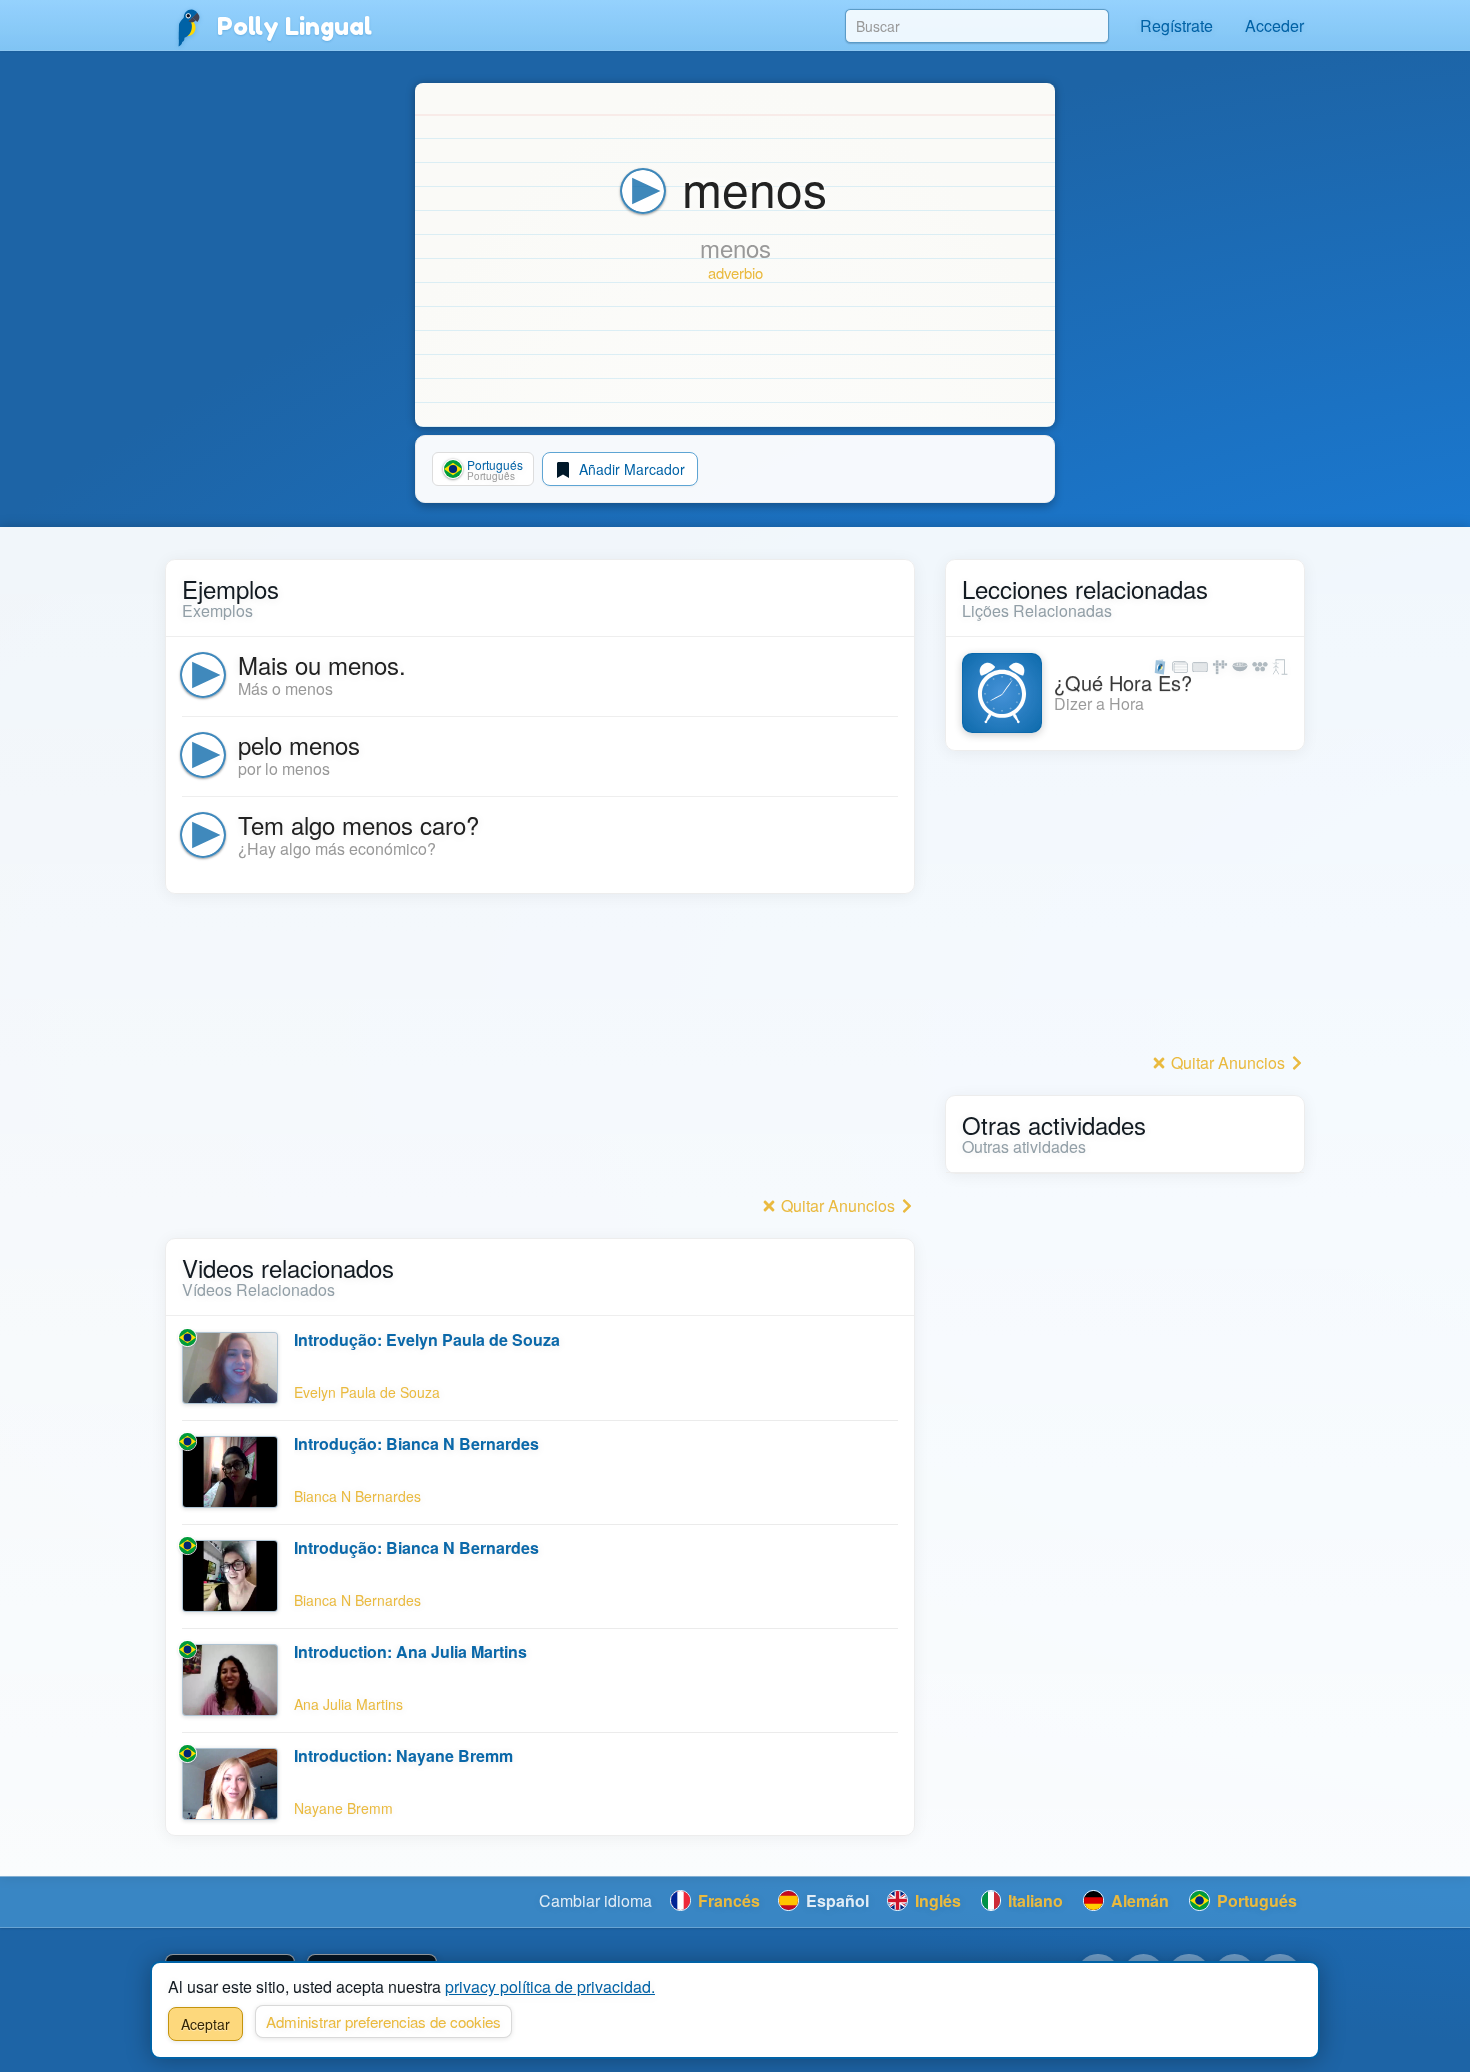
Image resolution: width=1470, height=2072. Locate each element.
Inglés (936, 1900)
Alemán (1138, 1900)
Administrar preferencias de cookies (383, 2021)
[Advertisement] (540, 1050)
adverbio (735, 272)
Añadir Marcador (630, 469)
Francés (727, 1900)
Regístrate (1176, 25)
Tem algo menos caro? (358, 824)
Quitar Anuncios (838, 1205)
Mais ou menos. (322, 664)
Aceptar (205, 2024)
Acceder (1274, 25)
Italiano (1033, 1900)
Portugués (1255, 1900)
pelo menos (299, 744)
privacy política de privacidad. (550, 1986)
